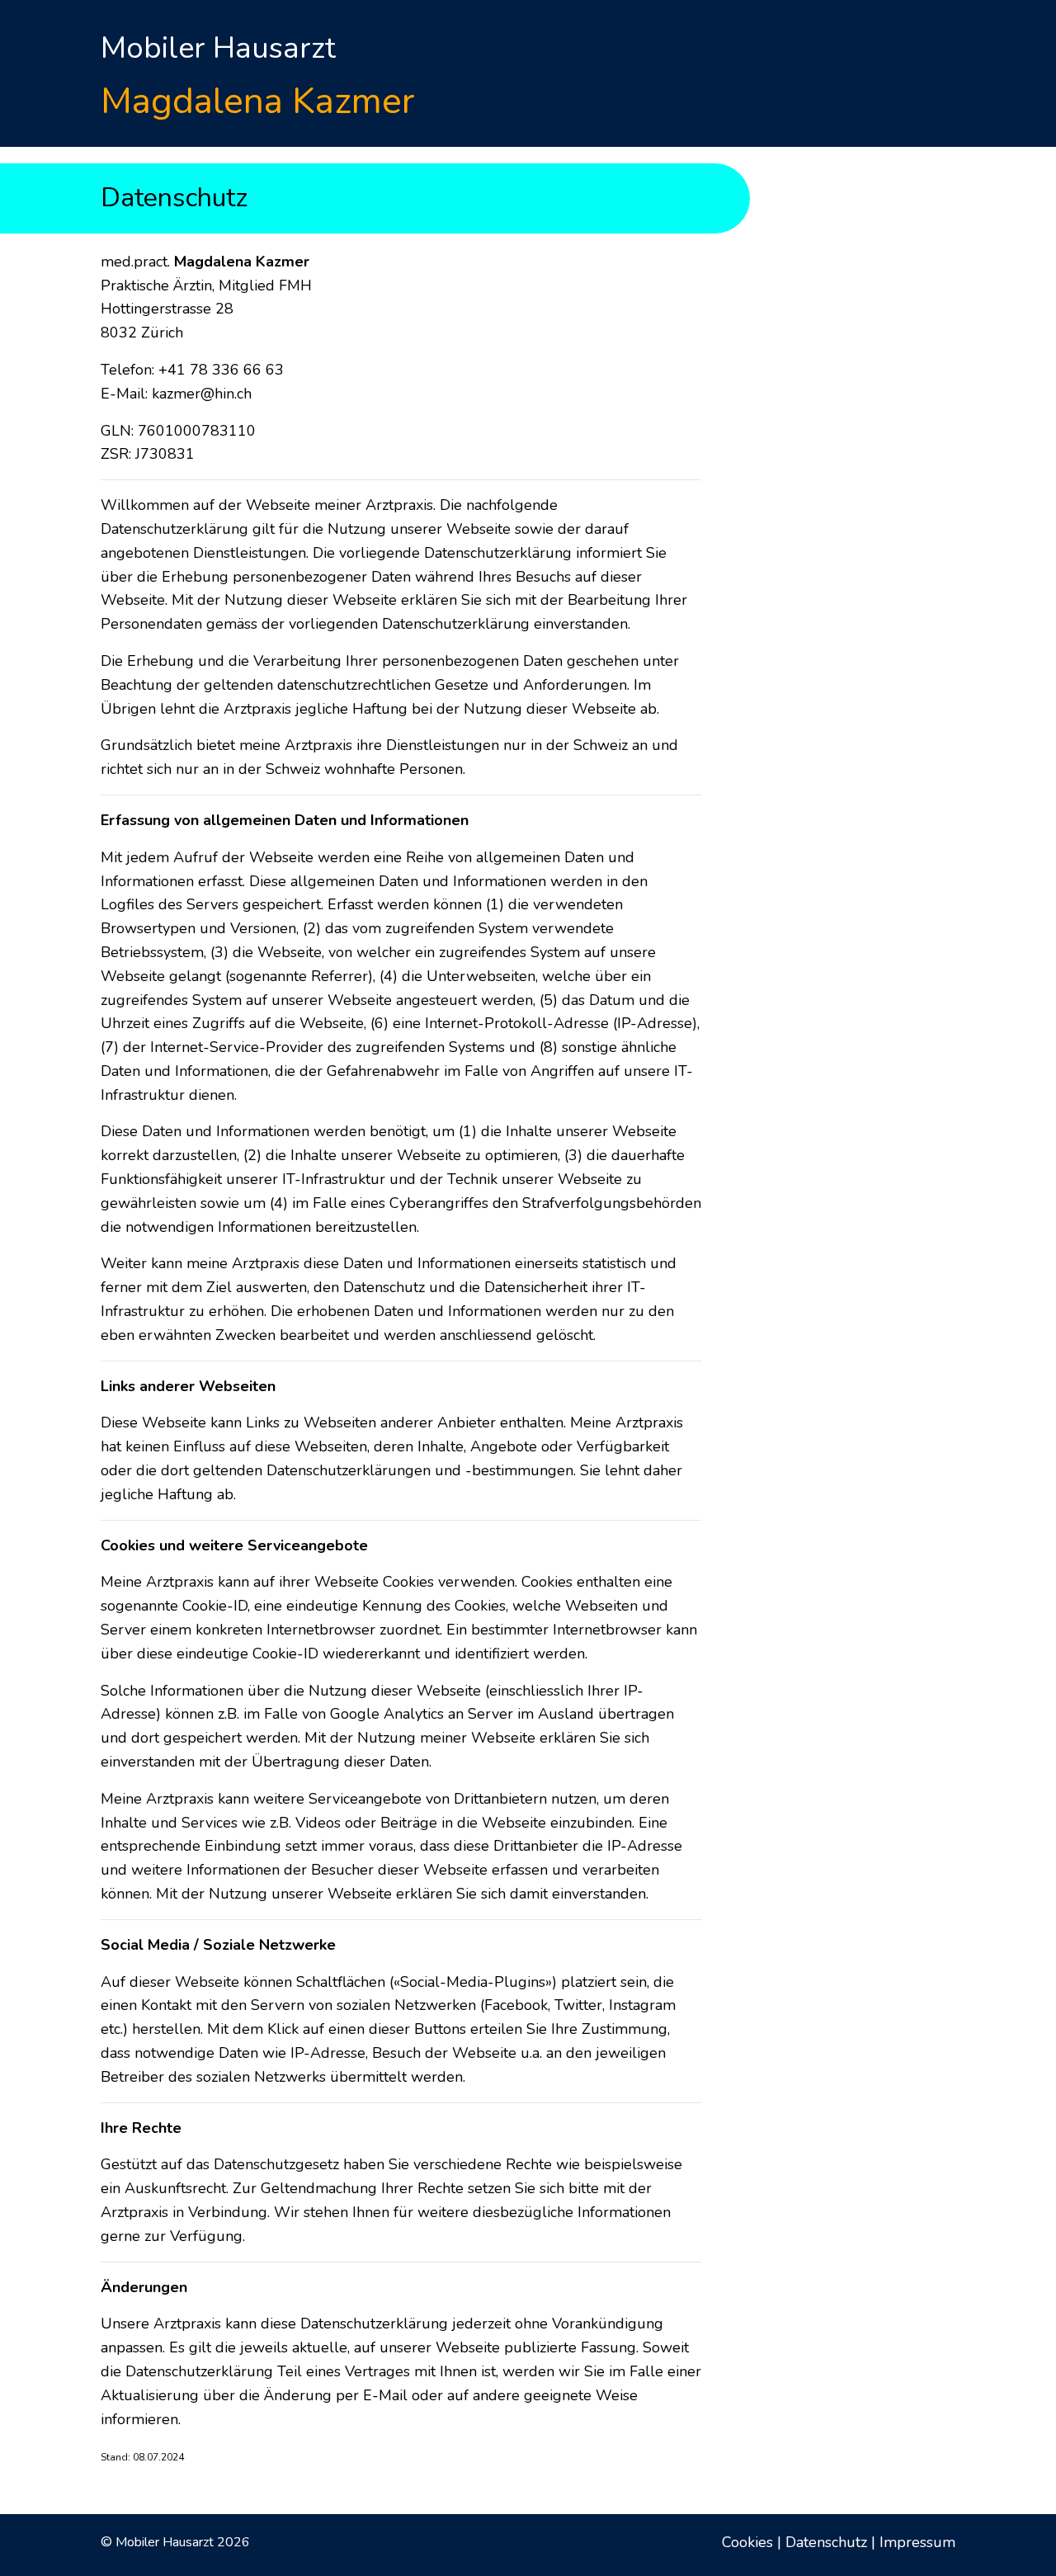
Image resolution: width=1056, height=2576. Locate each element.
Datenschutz (826, 2542)
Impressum (917, 2542)
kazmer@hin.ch (202, 394)
